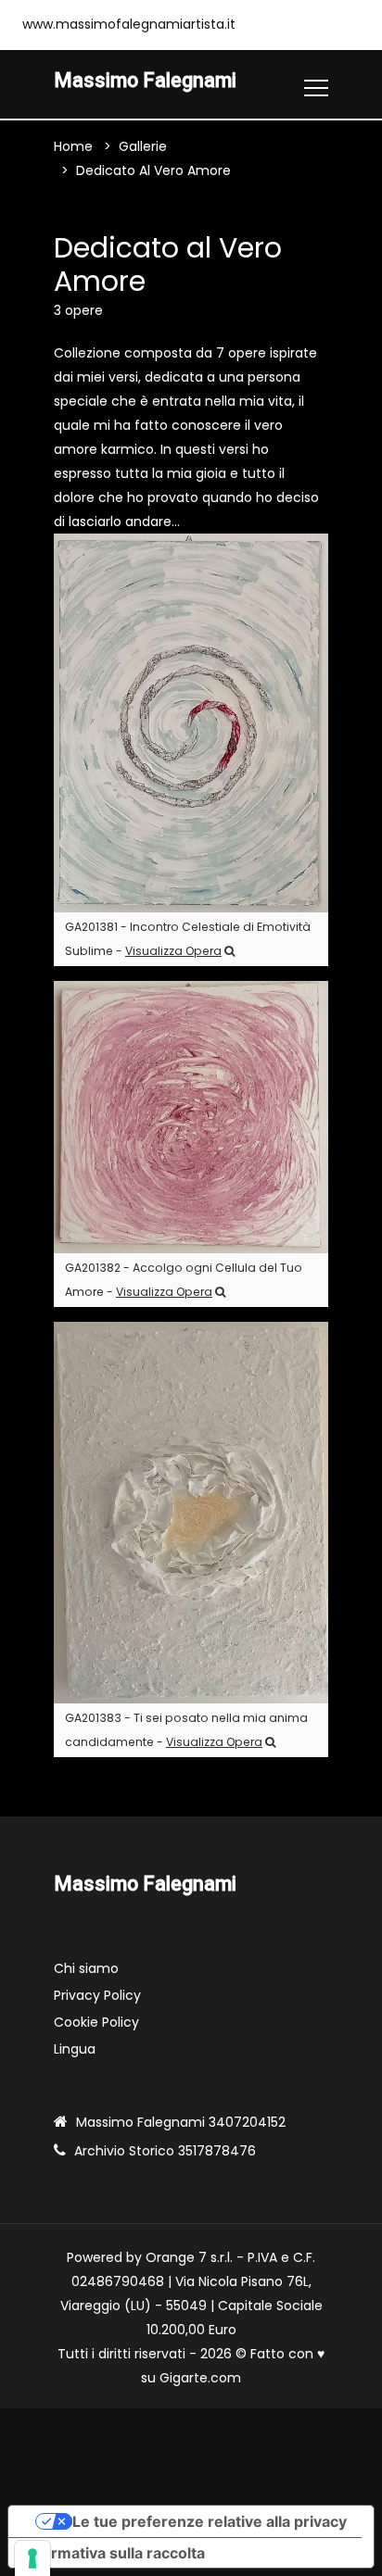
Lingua (75, 2049)
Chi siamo (86, 1968)
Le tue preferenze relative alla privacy (210, 2521)
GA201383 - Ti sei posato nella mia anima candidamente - (186, 1730)
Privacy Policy (97, 1995)
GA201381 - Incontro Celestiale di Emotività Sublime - (188, 939)
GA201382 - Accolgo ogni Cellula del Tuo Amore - (184, 1280)
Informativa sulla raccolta (114, 2553)
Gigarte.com (200, 2378)
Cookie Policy (96, 2022)
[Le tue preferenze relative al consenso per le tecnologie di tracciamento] (32, 2558)
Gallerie (143, 146)
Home (73, 146)
